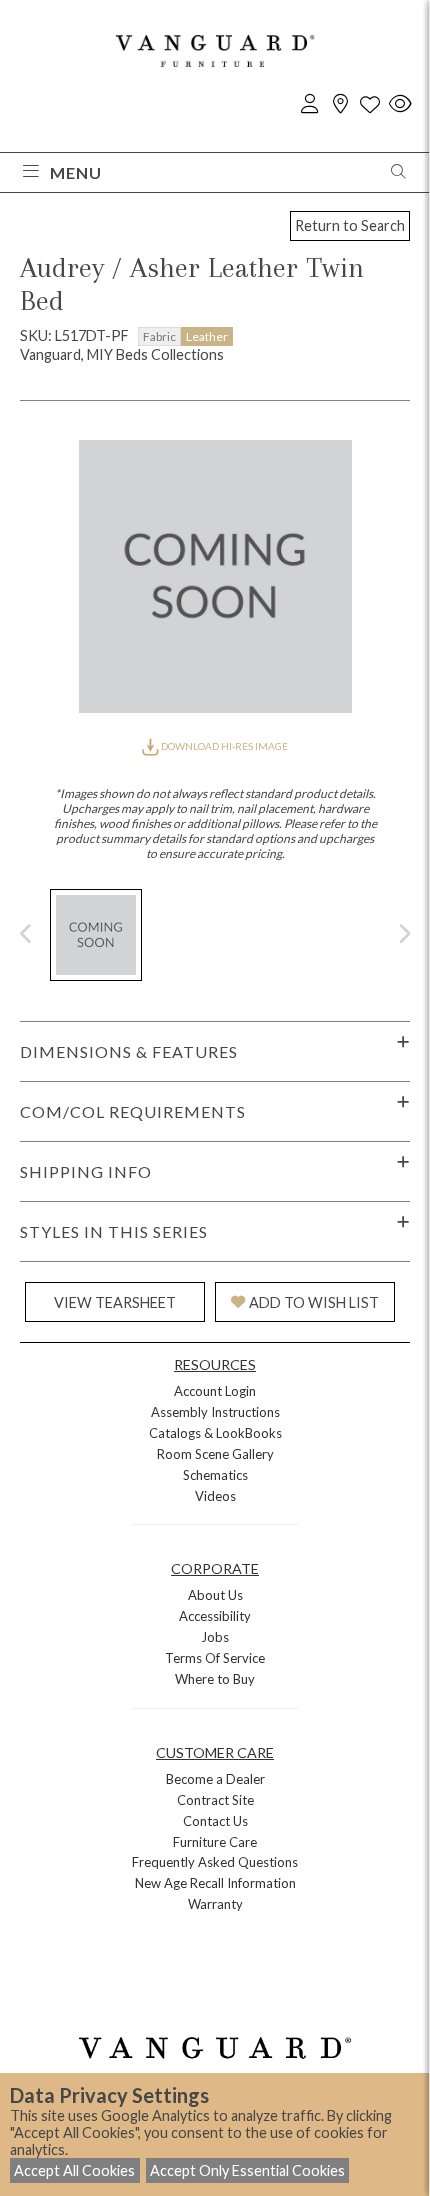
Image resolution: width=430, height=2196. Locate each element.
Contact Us (215, 1821)
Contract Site (215, 1800)
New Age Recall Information (215, 1883)
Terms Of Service (215, 1658)
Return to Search (350, 225)
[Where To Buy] (340, 104)
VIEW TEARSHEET (115, 1302)
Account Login (215, 1391)
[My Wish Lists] (370, 104)
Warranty (215, 1904)
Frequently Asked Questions (215, 1862)
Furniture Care (215, 1842)
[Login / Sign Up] (310, 104)
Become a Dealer (215, 1779)
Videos (215, 1496)
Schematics (215, 1475)
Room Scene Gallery (215, 1454)
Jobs (215, 1637)
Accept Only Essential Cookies (247, 2170)
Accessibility (215, 1616)
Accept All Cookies (74, 2170)
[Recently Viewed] (400, 104)
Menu (76, 172)
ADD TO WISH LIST (314, 1302)
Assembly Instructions (215, 1412)
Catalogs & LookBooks (215, 1433)
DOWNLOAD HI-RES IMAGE (223, 746)
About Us (215, 1595)
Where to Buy (215, 1679)
